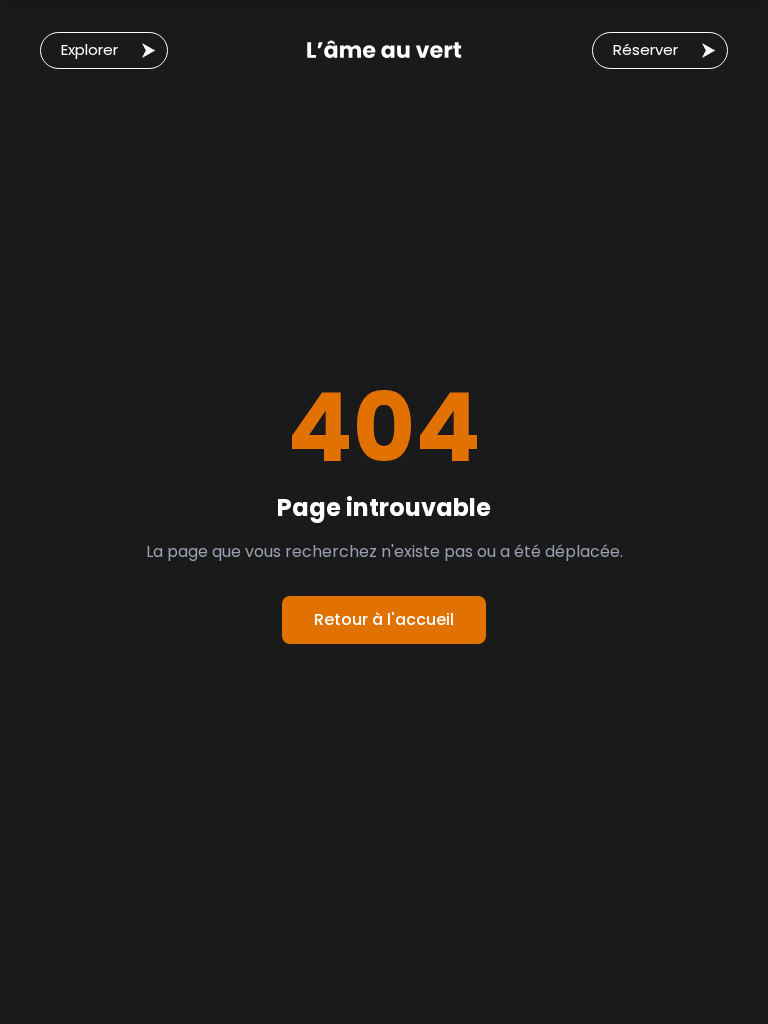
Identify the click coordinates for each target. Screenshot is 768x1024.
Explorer (89, 49)
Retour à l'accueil (384, 619)
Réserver (645, 49)
